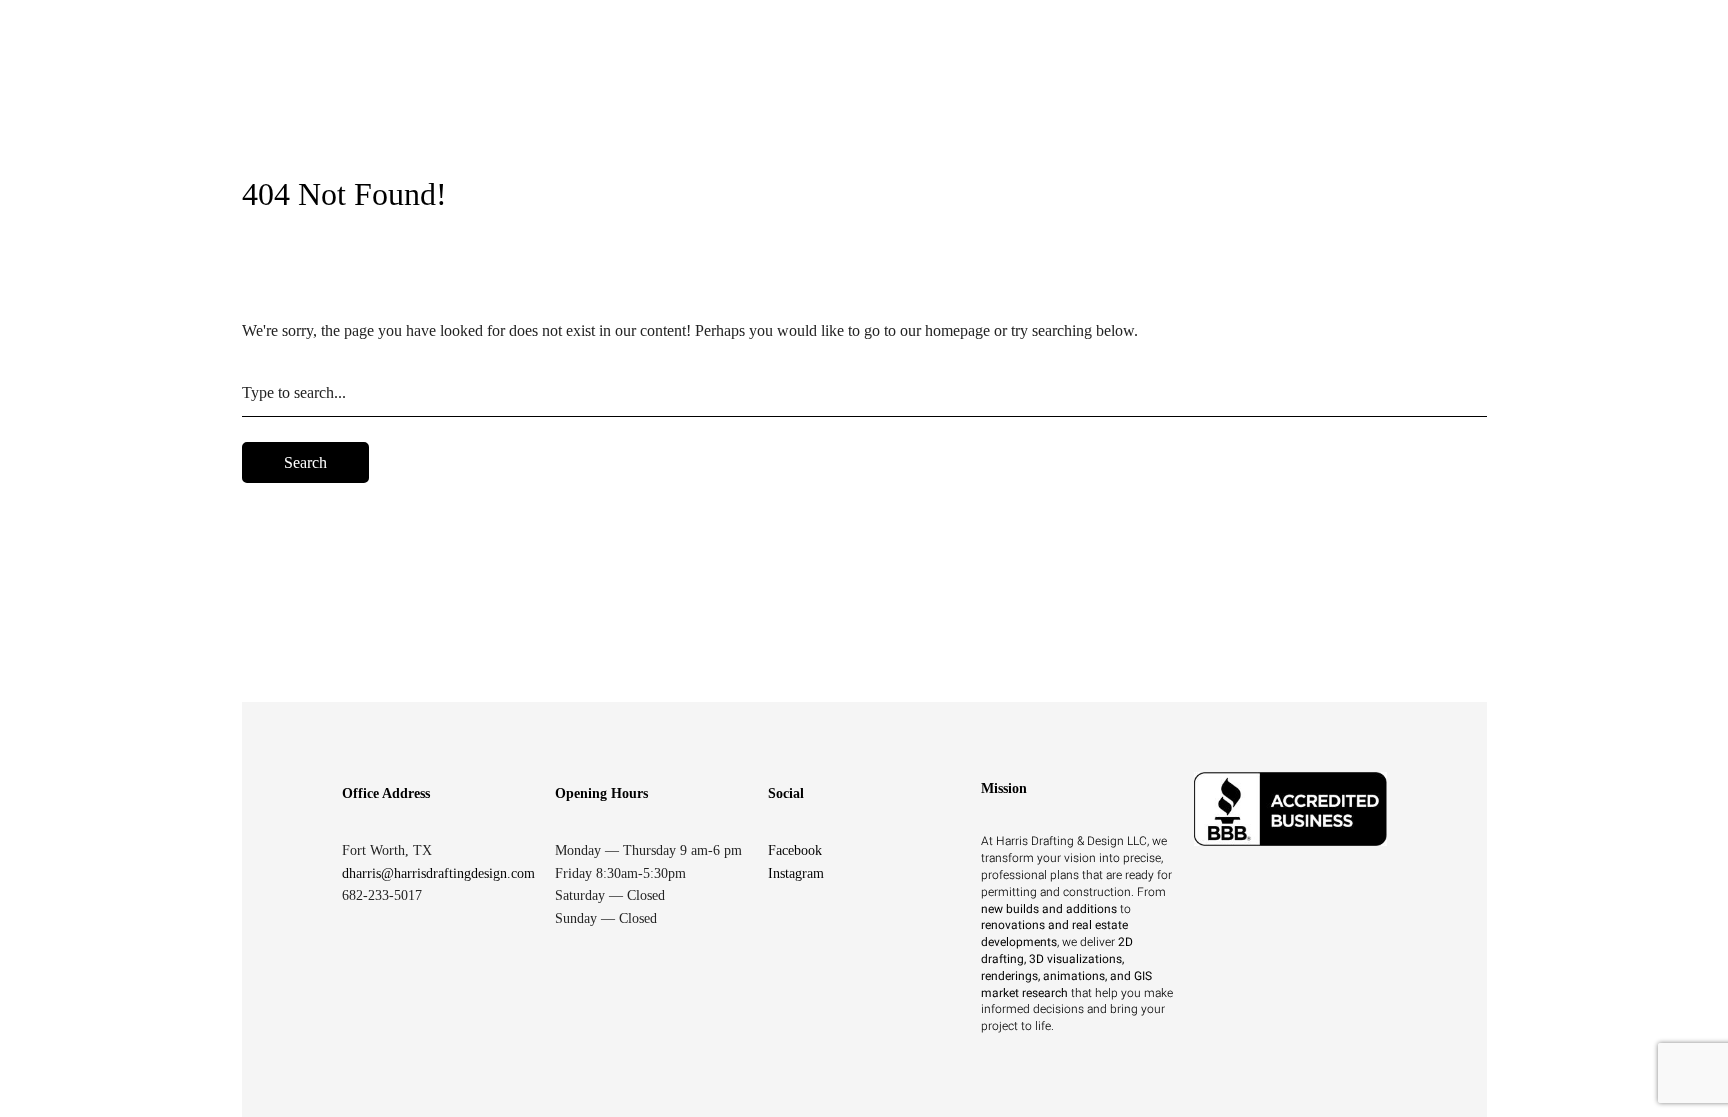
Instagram (796, 873)
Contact (1364, 76)
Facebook (795, 850)
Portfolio (1283, 76)
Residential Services (800, 76)
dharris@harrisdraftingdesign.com (438, 873)
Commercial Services (958, 76)
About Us (1079, 76)
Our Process (1188, 76)
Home (695, 76)
